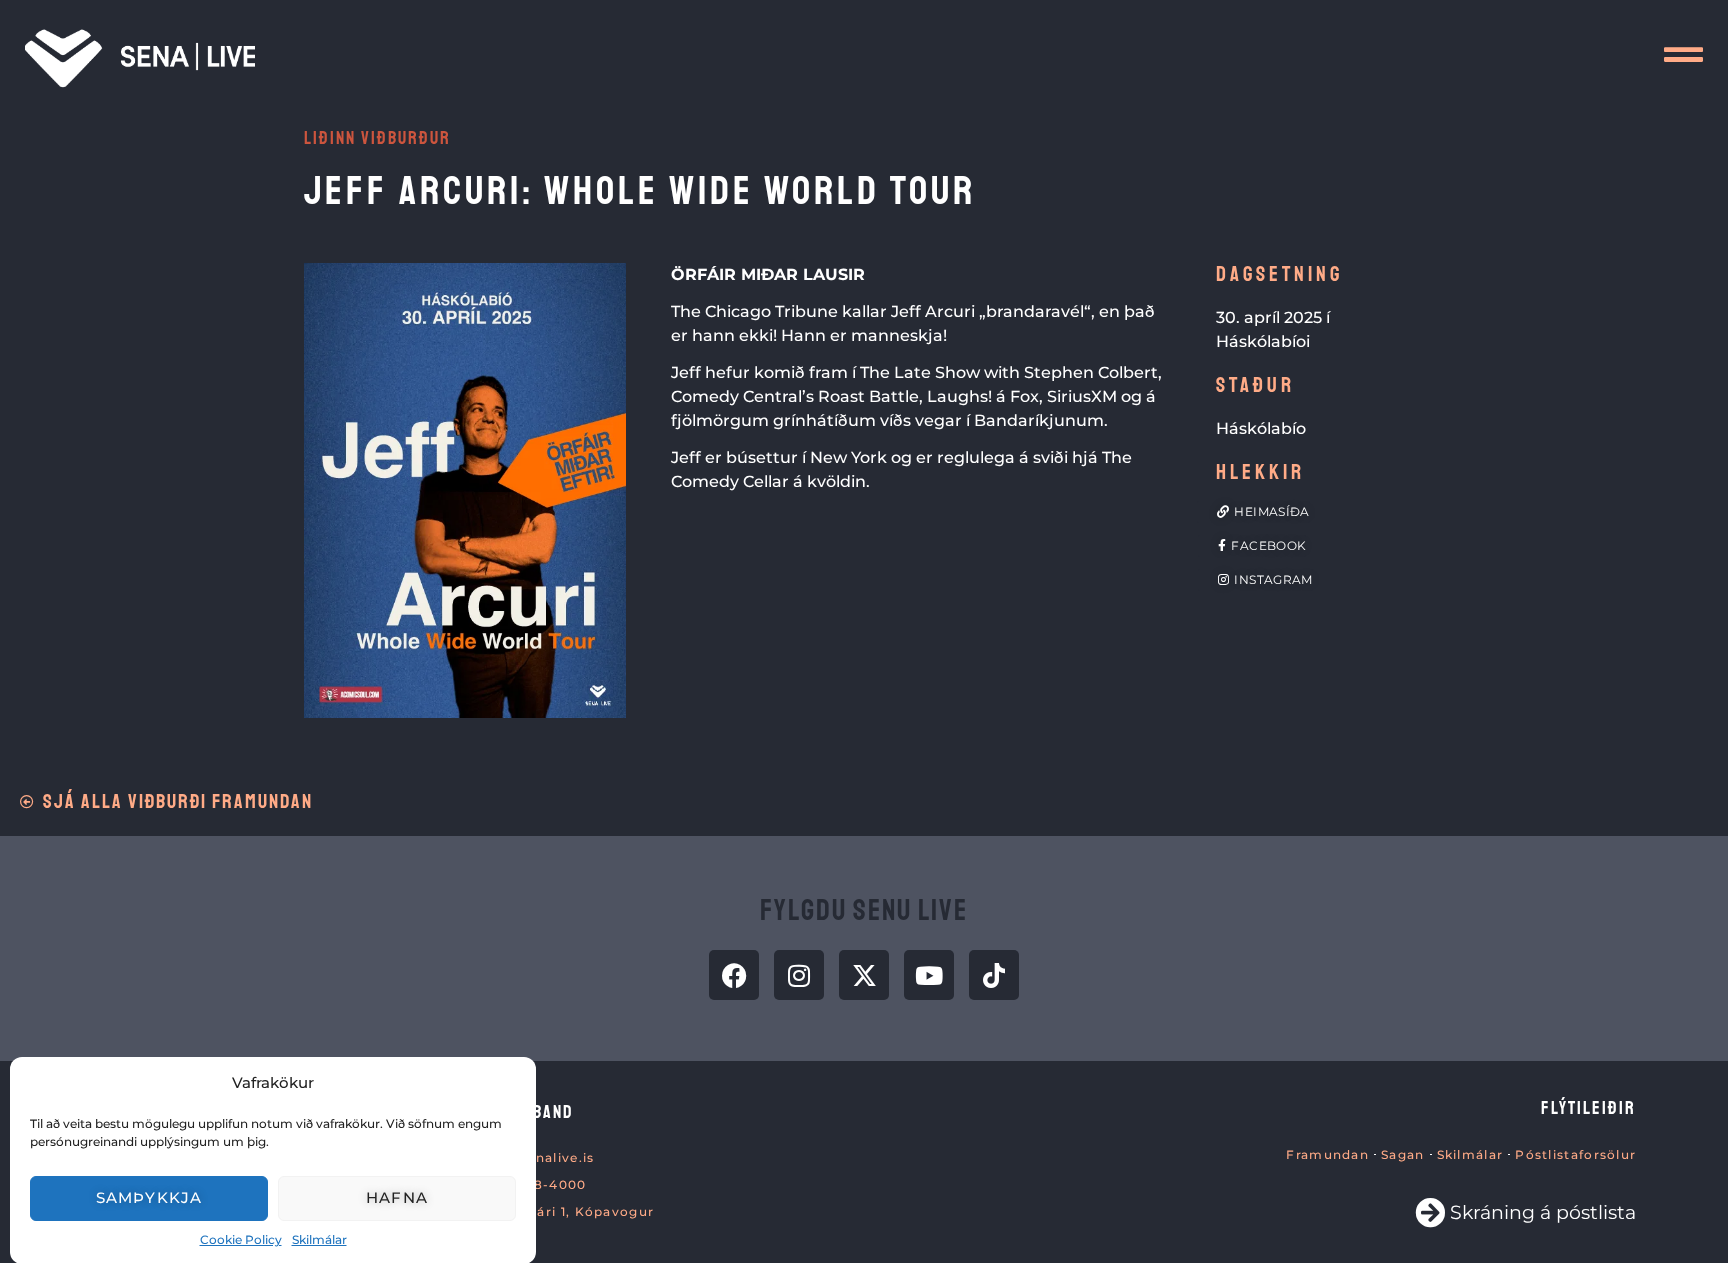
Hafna (397, 1197)
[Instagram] (799, 975)
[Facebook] (734, 975)
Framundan (1327, 1154)
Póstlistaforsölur (1575, 1154)
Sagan (1403, 1154)
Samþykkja (149, 1197)
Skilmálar (319, 1238)
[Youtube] (929, 975)
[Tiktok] (994, 975)
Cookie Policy (241, 1238)
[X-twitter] (864, 975)
